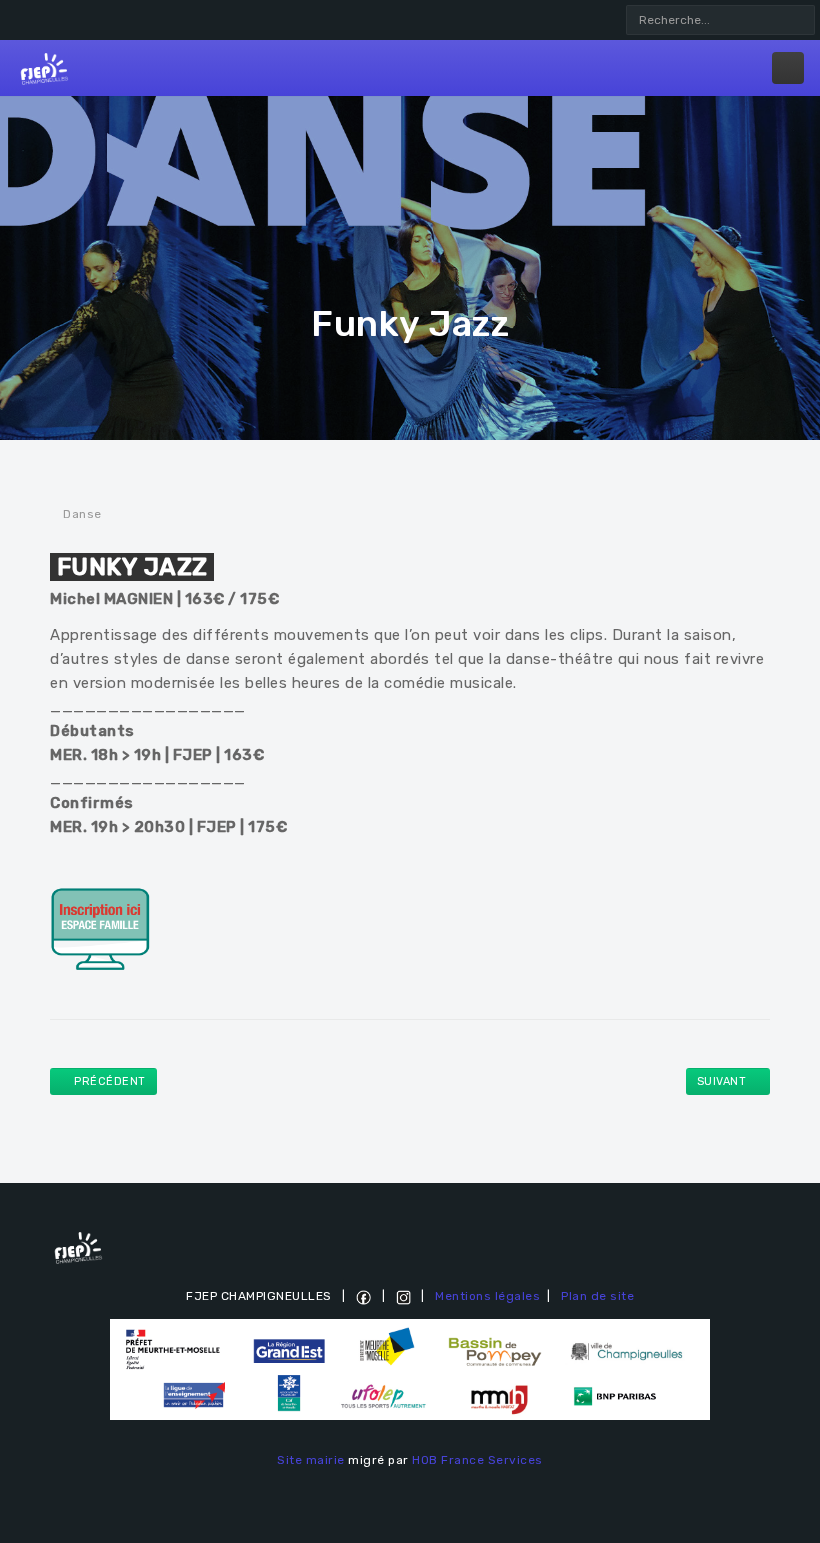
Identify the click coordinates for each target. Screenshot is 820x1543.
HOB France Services (477, 1460)
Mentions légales (487, 1296)
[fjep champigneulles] (44, 68)
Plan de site (597, 1296)
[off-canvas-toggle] (788, 68)
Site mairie (311, 1460)
